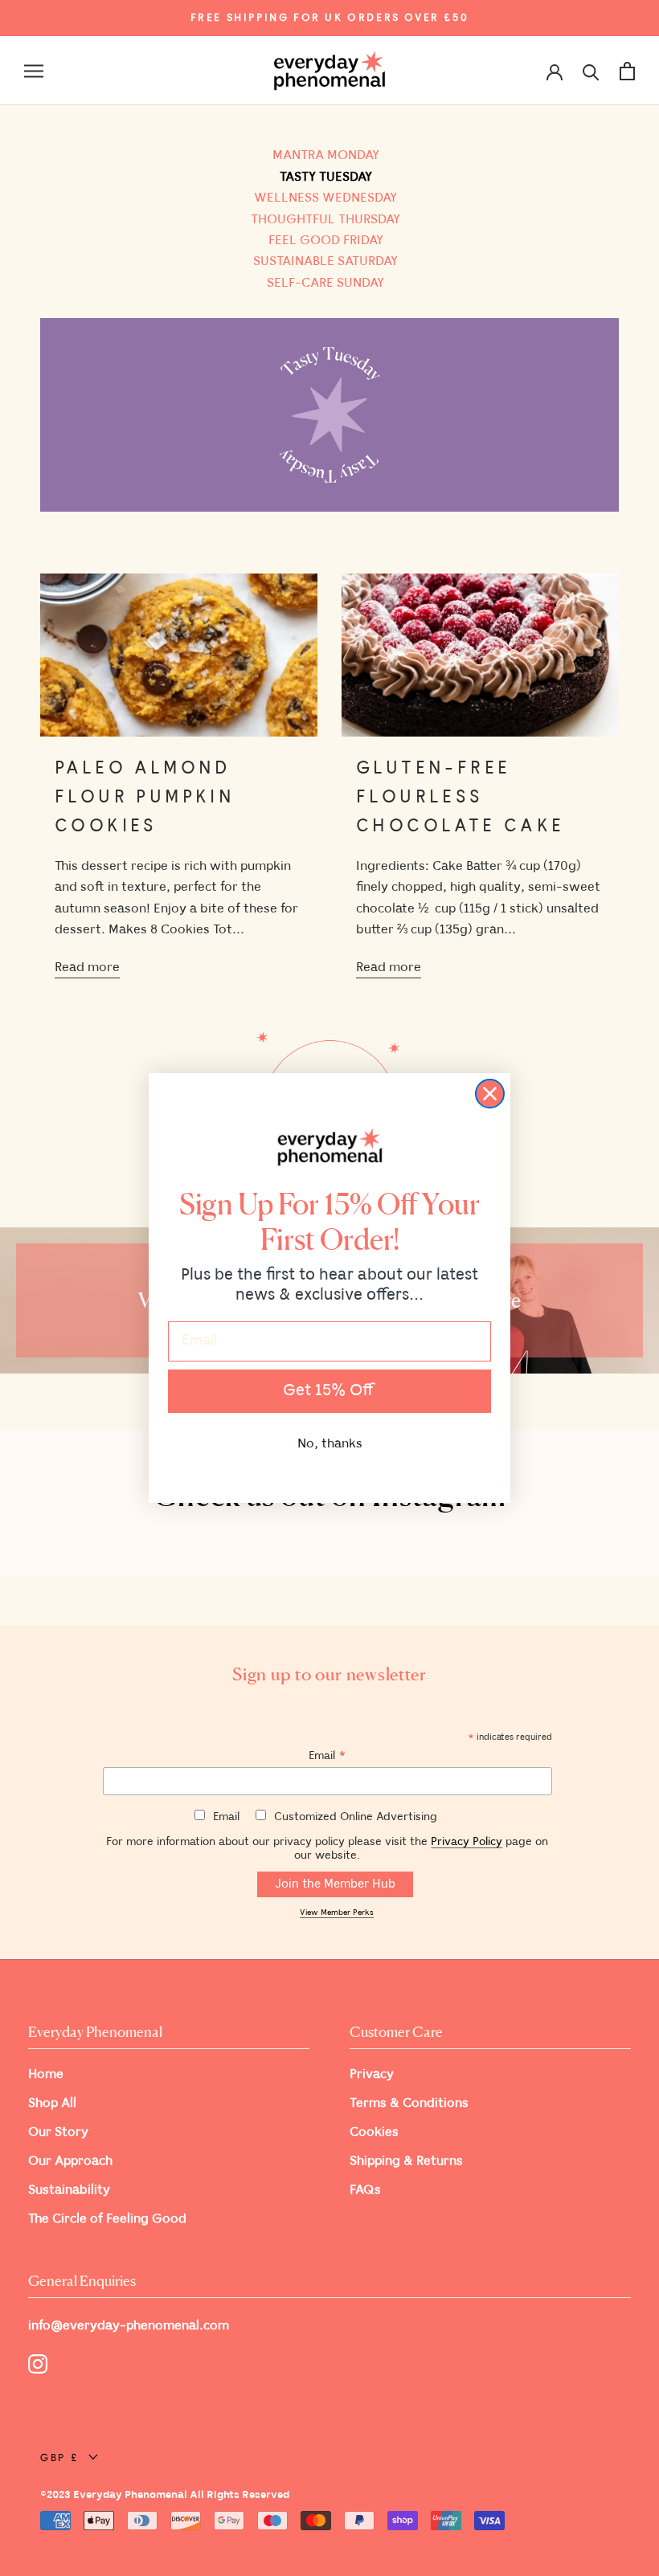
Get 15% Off (329, 1391)
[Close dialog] (490, 1094)
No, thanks (330, 1444)
